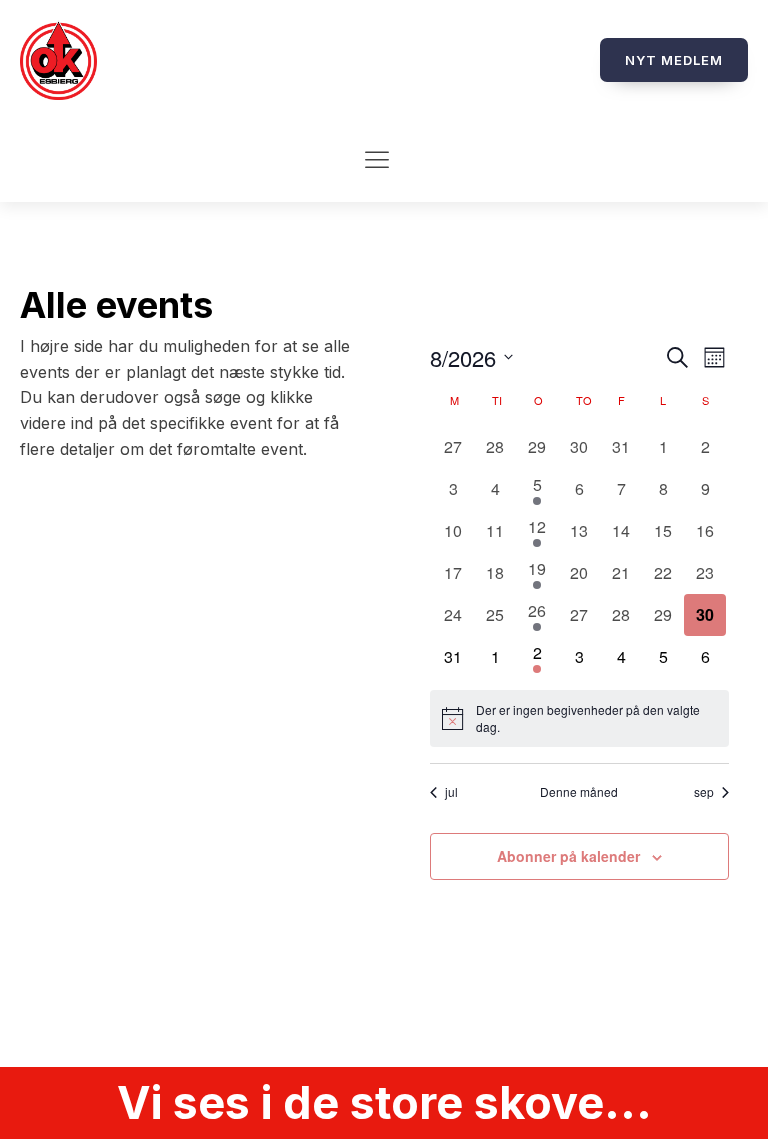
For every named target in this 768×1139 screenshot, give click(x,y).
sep (704, 792)
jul (451, 792)
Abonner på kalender (568, 856)
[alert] (579, 718)
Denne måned (579, 792)
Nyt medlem (674, 60)
